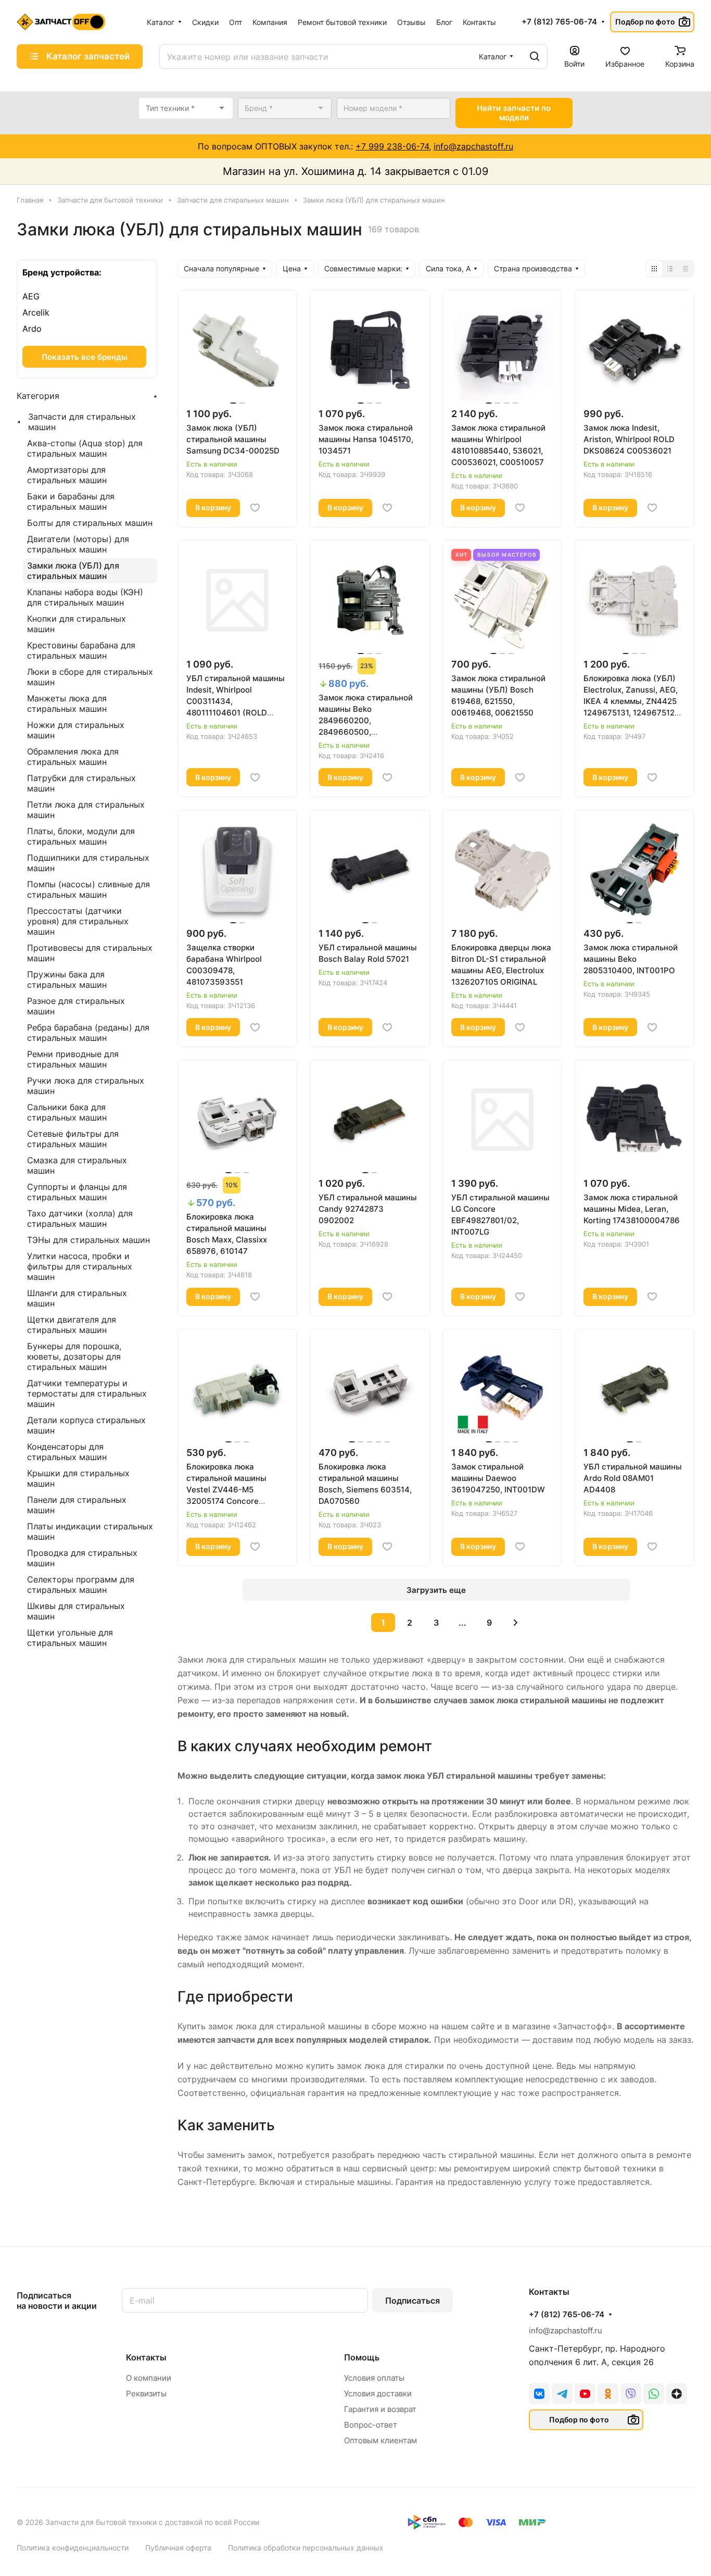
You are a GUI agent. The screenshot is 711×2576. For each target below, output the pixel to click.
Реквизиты (146, 2393)
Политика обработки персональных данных (306, 2548)
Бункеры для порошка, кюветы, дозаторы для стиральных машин (74, 1356)
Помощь (362, 2357)
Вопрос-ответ (371, 2425)
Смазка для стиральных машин (77, 1165)
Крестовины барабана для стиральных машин (81, 650)
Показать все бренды (85, 357)
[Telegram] (562, 2394)
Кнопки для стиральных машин (77, 624)
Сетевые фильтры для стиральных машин (73, 1139)
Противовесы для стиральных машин (90, 953)
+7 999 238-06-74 (392, 146)
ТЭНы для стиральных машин (88, 1240)
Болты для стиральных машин (90, 523)
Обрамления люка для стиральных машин (73, 757)
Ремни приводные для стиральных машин (73, 1059)
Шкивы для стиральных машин (76, 1611)
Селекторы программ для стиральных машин (81, 1585)
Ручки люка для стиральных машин (86, 1086)
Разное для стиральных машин (76, 1006)
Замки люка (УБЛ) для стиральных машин (73, 571)
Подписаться (412, 2301)
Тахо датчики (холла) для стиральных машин (80, 1218)
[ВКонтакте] (539, 2394)
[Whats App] (654, 2394)
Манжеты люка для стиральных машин (67, 703)
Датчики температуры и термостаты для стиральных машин (87, 1393)
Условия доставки (378, 2393)
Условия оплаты (374, 2378)
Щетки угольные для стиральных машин (70, 1638)
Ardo (32, 329)
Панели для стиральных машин (77, 1505)
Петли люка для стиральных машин (86, 810)
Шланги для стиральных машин (77, 1298)
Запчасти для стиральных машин (82, 422)
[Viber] (631, 2394)
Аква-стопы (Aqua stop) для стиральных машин (85, 448)
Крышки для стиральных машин (78, 1478)
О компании (149, 2378)
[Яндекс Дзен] (677, 2394)
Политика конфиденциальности (73, 2548)
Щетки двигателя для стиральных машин (72, 1325)
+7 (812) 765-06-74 (559, 22)
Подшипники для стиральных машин (88, 863)
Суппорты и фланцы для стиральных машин (77, 1192)
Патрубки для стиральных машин (81, 783)
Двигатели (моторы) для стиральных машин (78, 544)
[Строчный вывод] (670, 269)
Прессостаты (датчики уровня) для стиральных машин (78, 921)
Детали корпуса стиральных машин (86, 1425)
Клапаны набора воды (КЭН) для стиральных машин (85, 597)
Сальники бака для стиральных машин (67, 1112)
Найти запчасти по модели (514, 113)
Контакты (146, 2357)
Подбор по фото (645, 22)
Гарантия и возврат (380, 2409)
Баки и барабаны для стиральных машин (71, 501)
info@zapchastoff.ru (473, 146)
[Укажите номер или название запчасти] (535, 56)
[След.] (516, 1623)
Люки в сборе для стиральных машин (90, 677)
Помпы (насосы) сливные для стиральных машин (88, 889)
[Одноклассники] (608, 2394)
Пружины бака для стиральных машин (67, 979)
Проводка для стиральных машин (82, 1558)
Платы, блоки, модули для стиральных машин (81, 836)
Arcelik (36, 312)
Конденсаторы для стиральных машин (67, 1452)
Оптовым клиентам (380, 2440)
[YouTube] (585, 2394)
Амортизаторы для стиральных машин (67, 475)
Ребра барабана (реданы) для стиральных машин (88, 1033)
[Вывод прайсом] (685, 269)
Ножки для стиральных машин (76, 730)
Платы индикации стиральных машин (90, 1531)
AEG (31, 296)
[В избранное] (255, 508)
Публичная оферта (178, 2548)
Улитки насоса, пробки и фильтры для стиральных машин (80, 1266)
